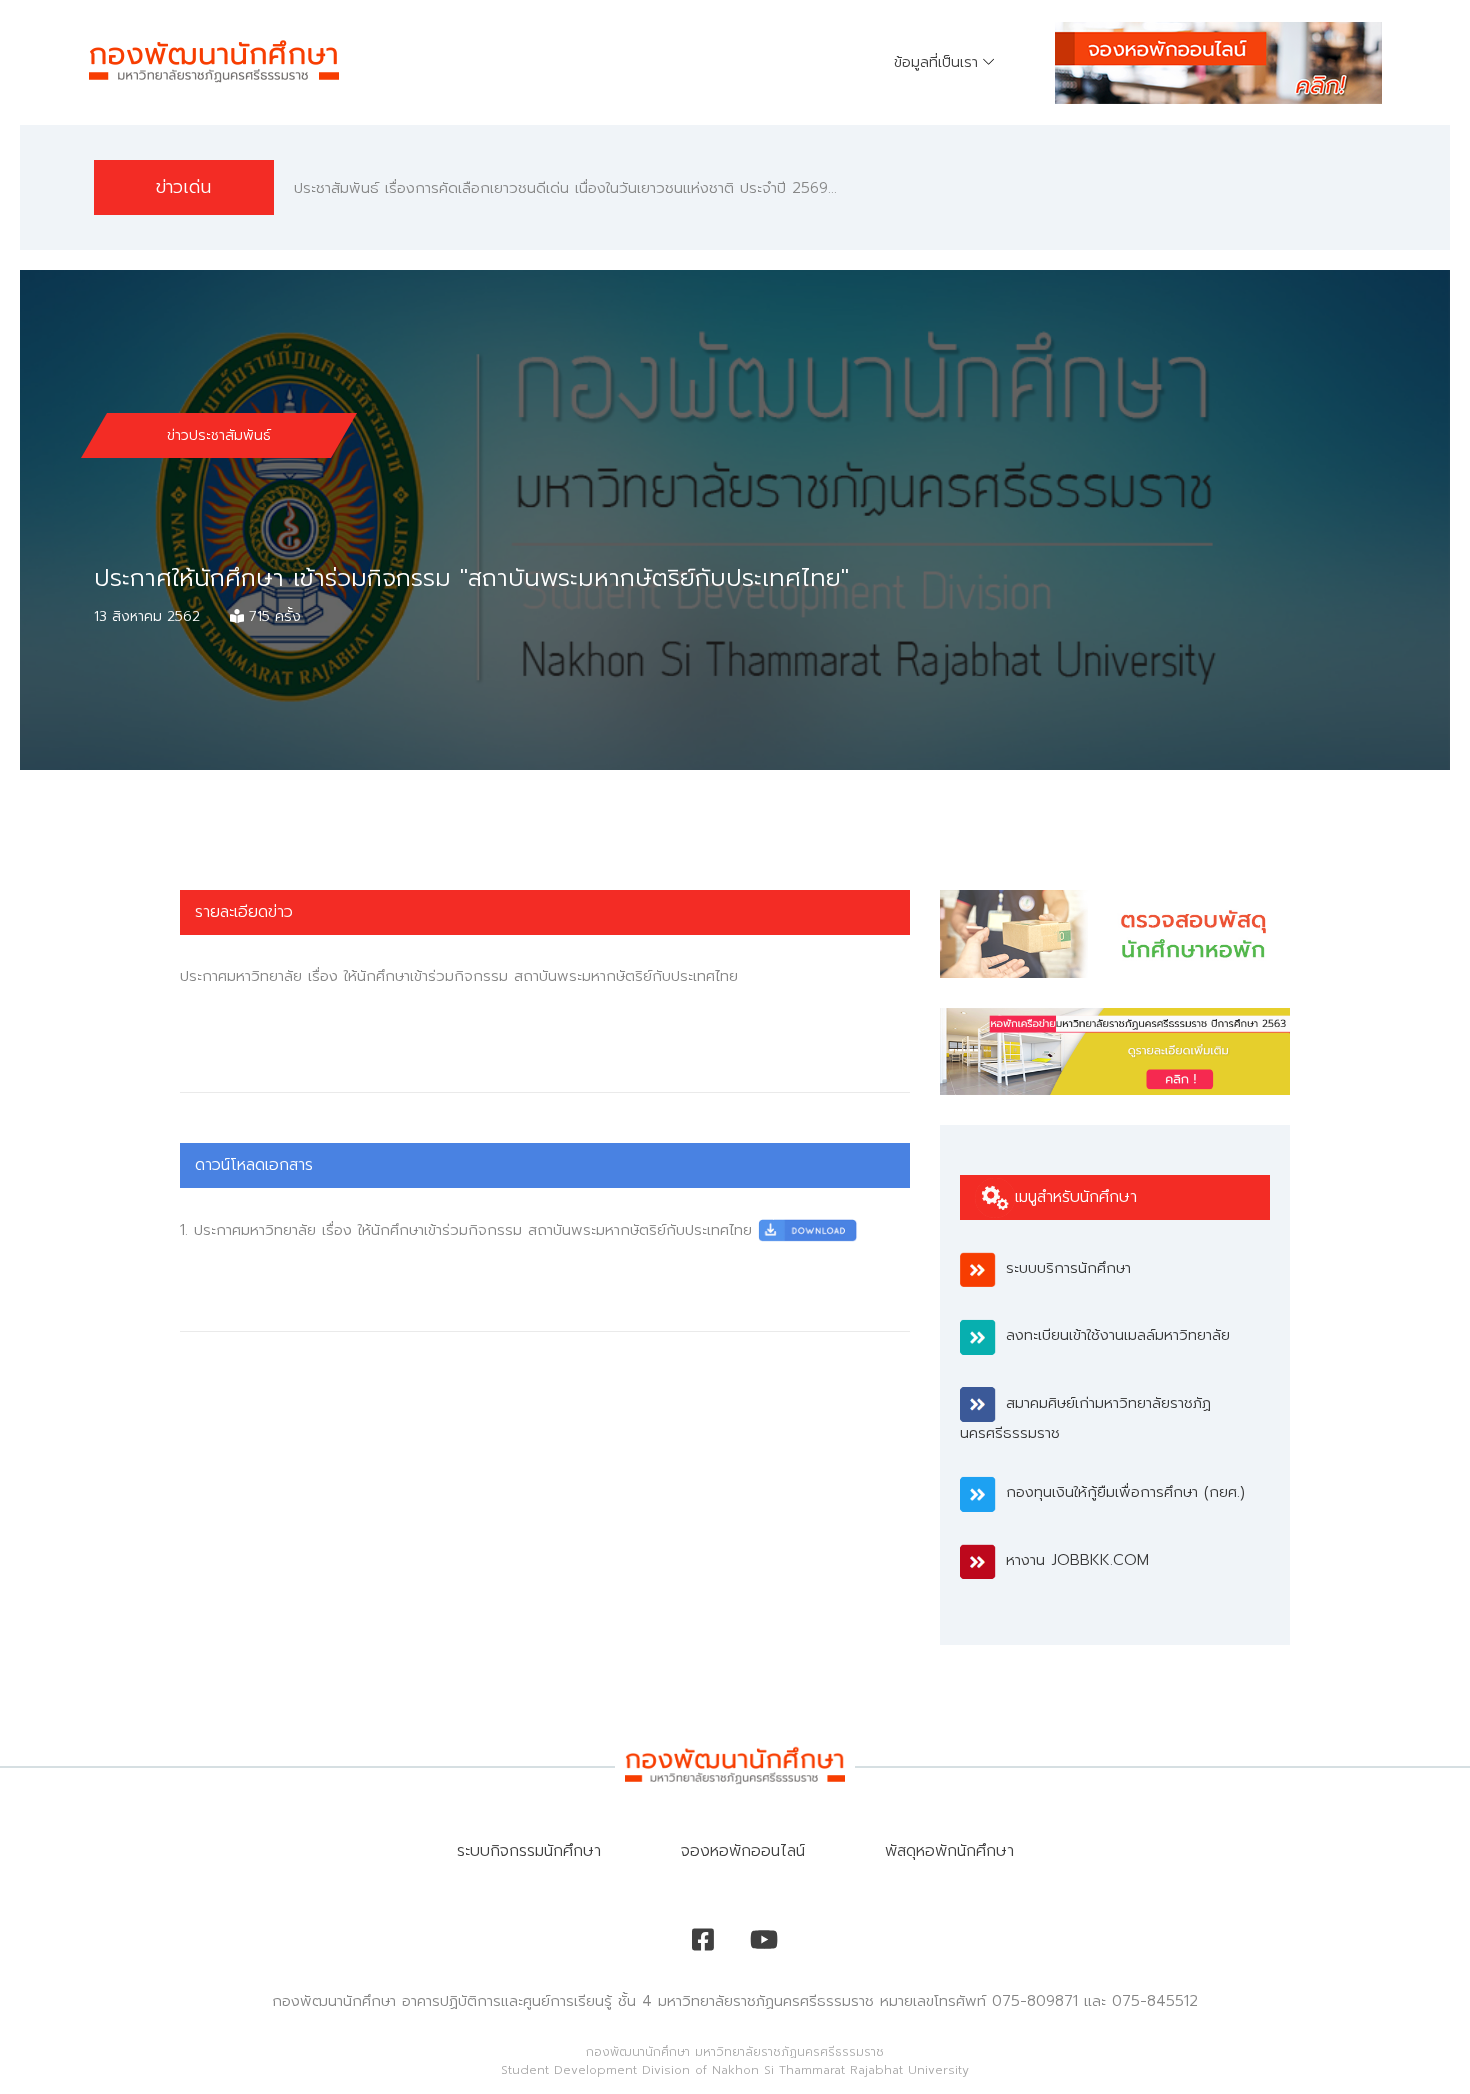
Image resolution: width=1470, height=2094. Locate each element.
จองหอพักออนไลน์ (743, 1851)
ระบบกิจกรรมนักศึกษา (529, 1851)
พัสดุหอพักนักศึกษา (949, 1851)
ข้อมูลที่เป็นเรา (936, 62)
